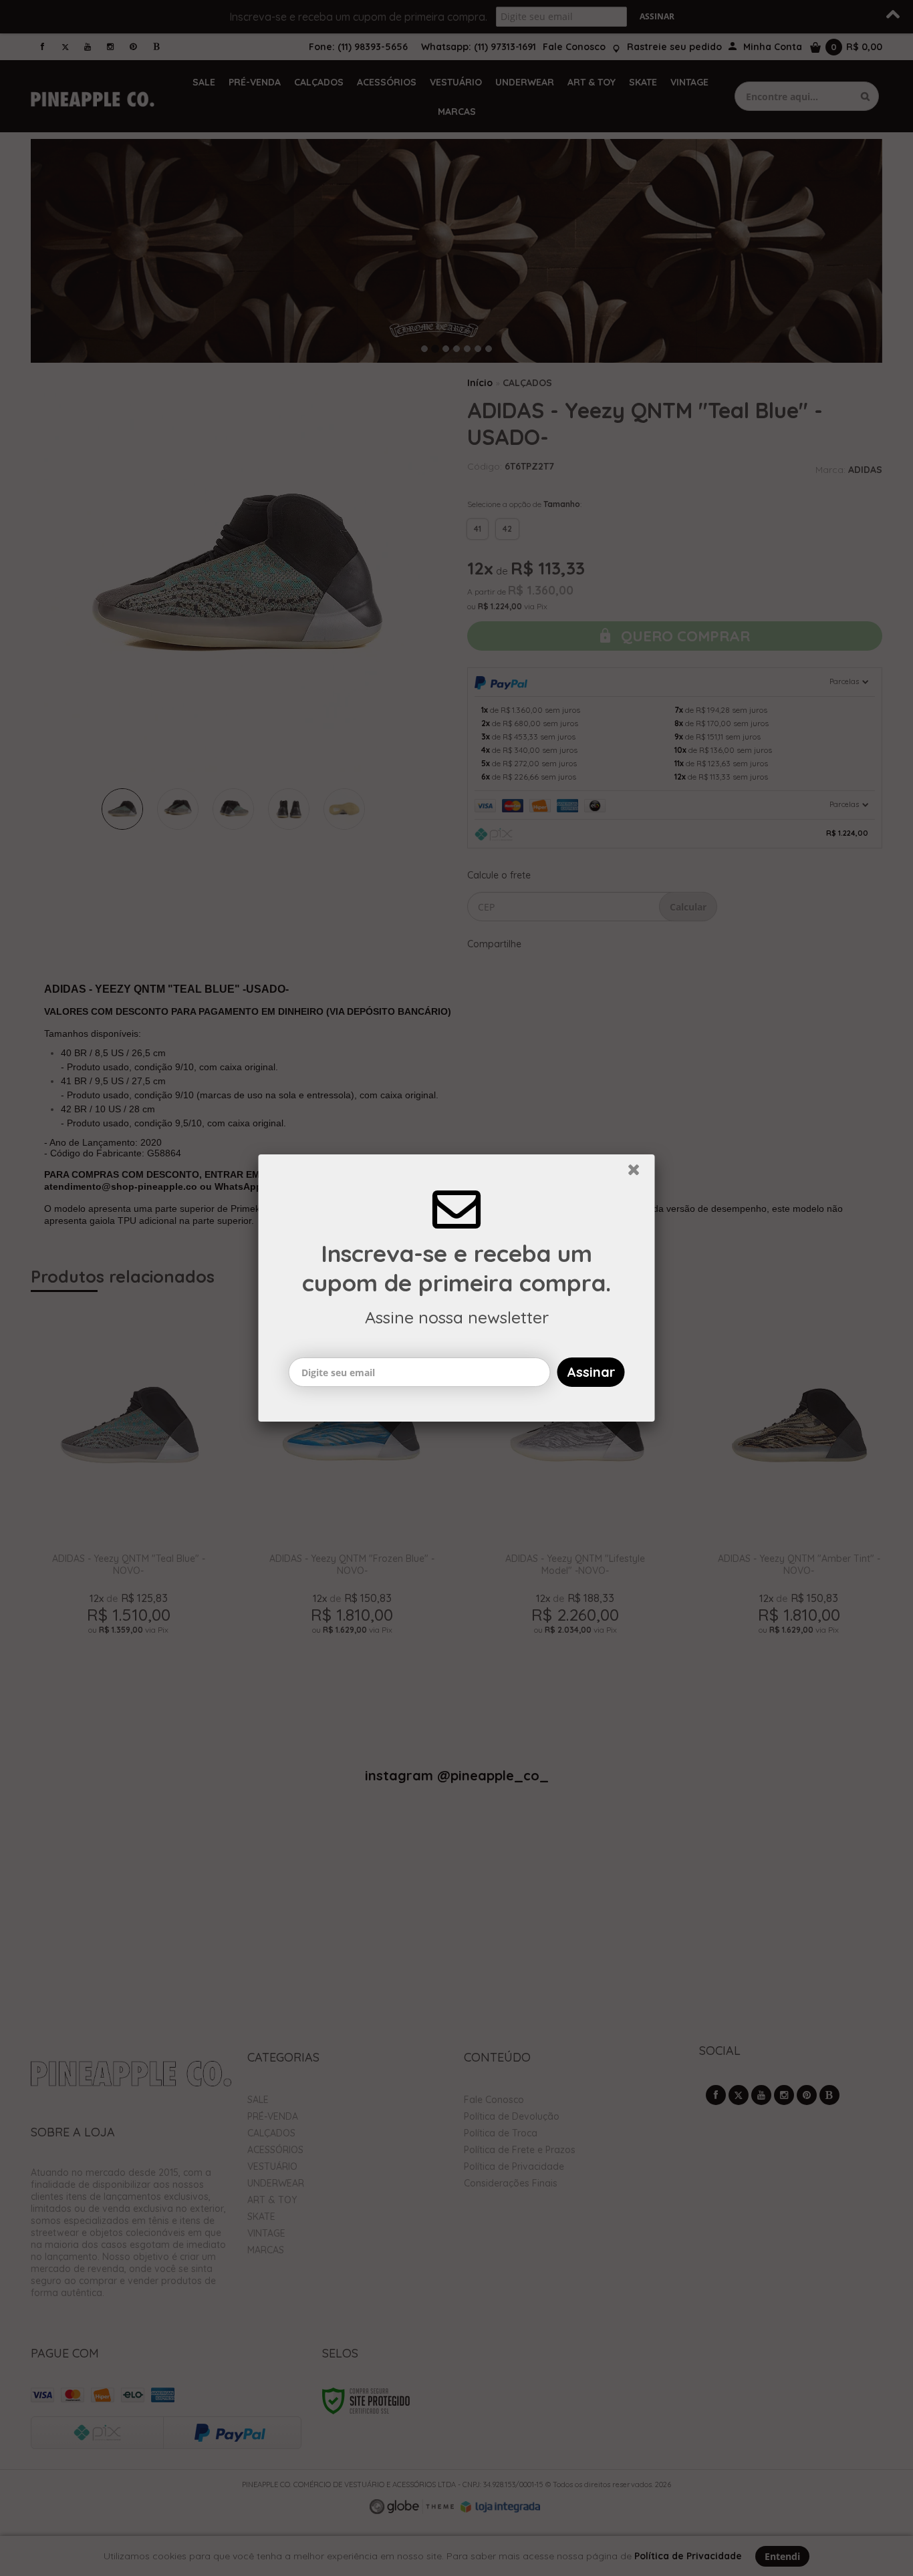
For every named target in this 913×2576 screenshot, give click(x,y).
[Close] (640, 1173)
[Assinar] (591, 1372)
